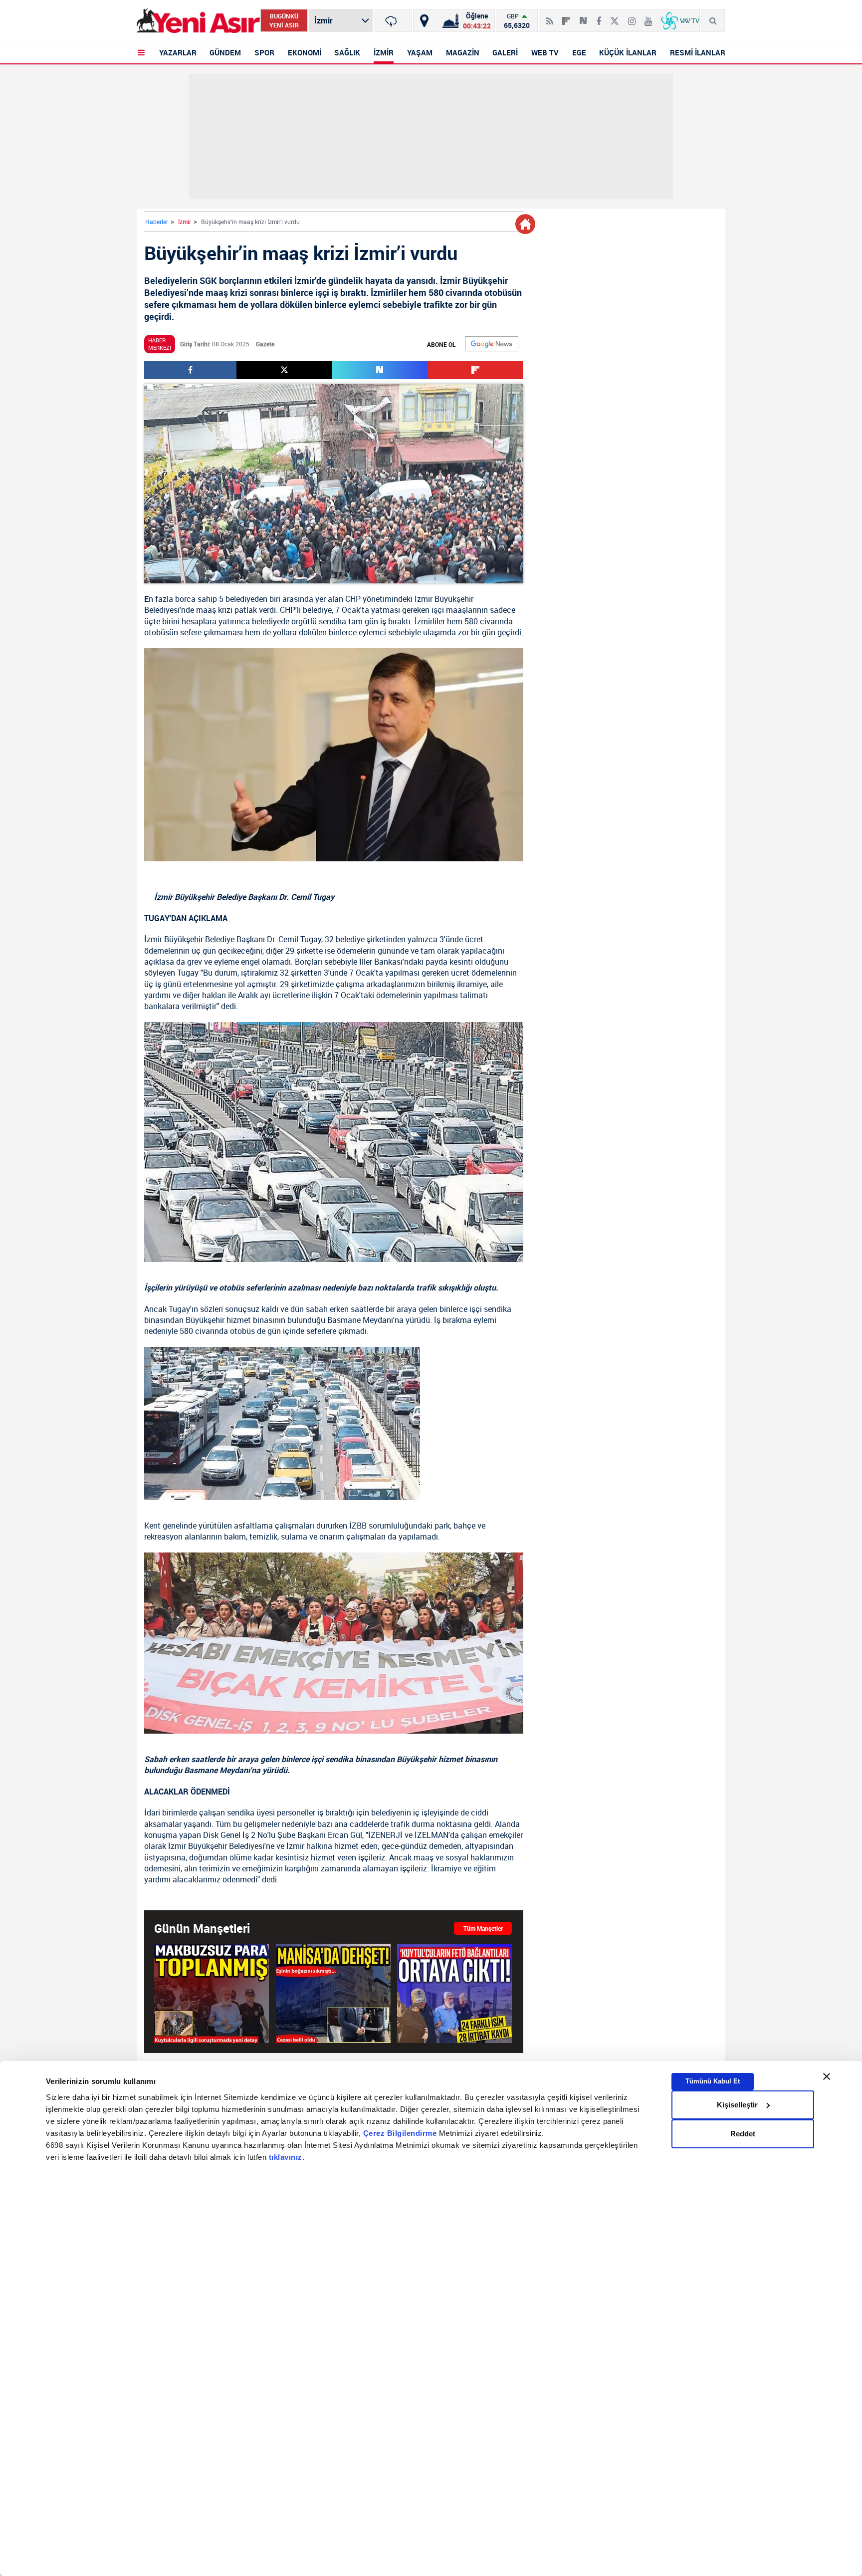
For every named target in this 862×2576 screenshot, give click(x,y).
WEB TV (545, 52)
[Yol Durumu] (424, 20)
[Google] (492, 344)
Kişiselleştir (737, 2105)
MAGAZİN (463, 52)
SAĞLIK (347, 52)
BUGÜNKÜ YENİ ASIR (284, 20)
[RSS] (550, 17)
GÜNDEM (225, 52)
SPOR (264, 52)
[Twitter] (615, 17)
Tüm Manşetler (483, 1928)
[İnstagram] (632, 17)
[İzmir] (393, 20)
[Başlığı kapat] (827, 2076)
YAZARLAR (178, 52)
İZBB (358, 1526)
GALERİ (505, 52)
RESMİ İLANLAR (698, 52)
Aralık (248, 995)
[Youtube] (648, 17)
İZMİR (384, 52)
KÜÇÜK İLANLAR (628, 52)
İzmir (185, 222)
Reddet (743, 2134)
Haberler (157, 222)
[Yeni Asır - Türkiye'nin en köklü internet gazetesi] (198, 21)
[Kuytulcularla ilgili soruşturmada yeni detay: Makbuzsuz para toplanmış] (212, 1993)
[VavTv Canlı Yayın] (680, 20)
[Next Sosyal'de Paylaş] (583, 17)
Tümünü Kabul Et (713, 2081)
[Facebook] (599, 17)
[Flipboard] (566, 17)
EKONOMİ (305, 52)
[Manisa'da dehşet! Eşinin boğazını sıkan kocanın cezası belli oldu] (333, 1993)
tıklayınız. (287, 2157)
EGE (579, 52)
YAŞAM (420, 52)
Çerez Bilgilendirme (401, 2133)
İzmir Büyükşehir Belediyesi (216, 1846)
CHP (353, 599)
